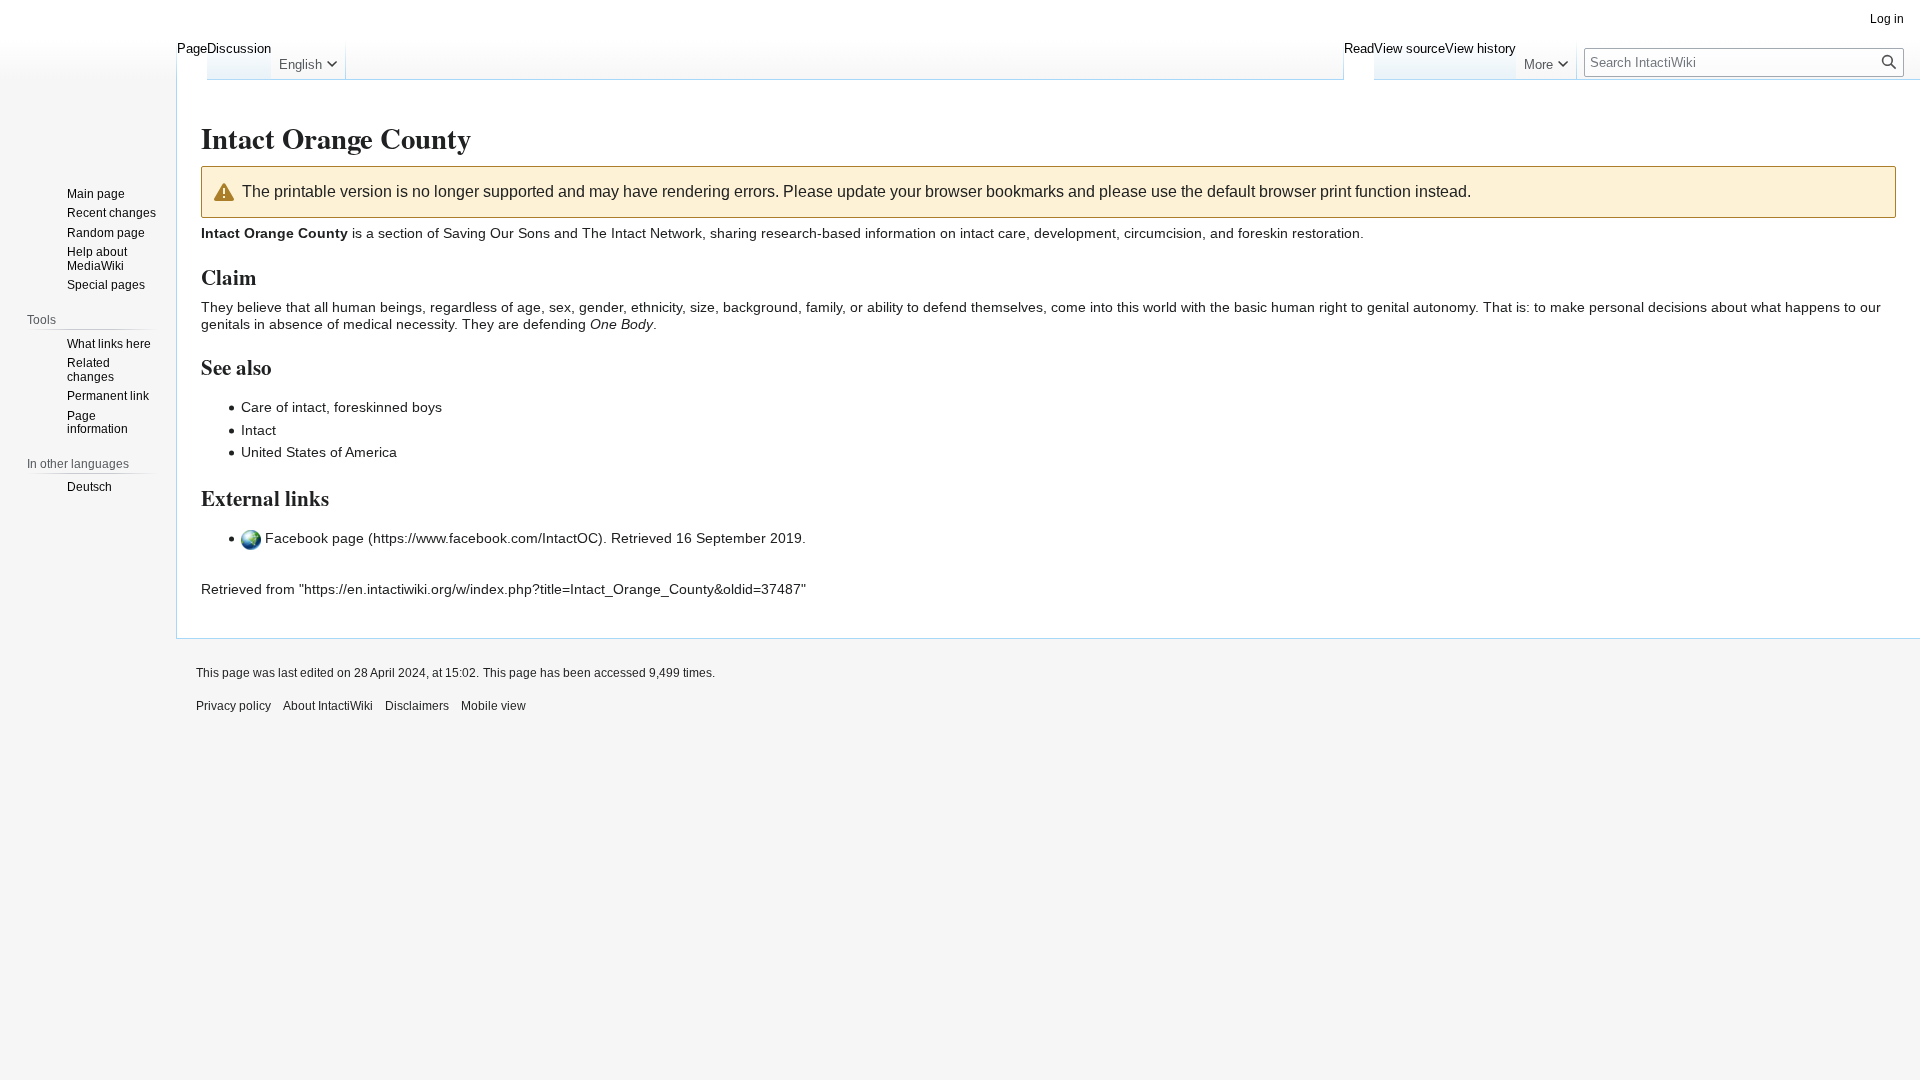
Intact (258, 430)
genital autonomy (1421, 307)
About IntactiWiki (328, 706)
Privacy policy (233, 706)
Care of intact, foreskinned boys (341, 407)
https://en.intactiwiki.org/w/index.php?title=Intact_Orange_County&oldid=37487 (552, 589)
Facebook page (314, 538)
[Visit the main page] (88, 80)
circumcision (1163, 233)
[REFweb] (251, 538)
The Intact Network (642, 233)
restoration (1326, 233)
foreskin (1263, 233)
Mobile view (493, 706)
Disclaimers (417, 706)
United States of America (319, 452)
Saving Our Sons (496, 233)
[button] (308, 60)
